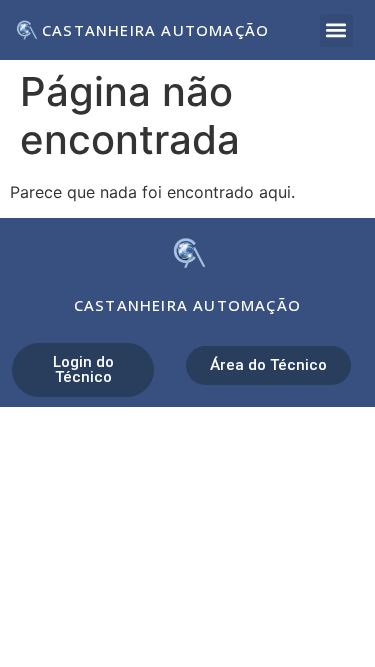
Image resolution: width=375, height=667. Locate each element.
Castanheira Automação (155, 30)
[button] (336, 30)
